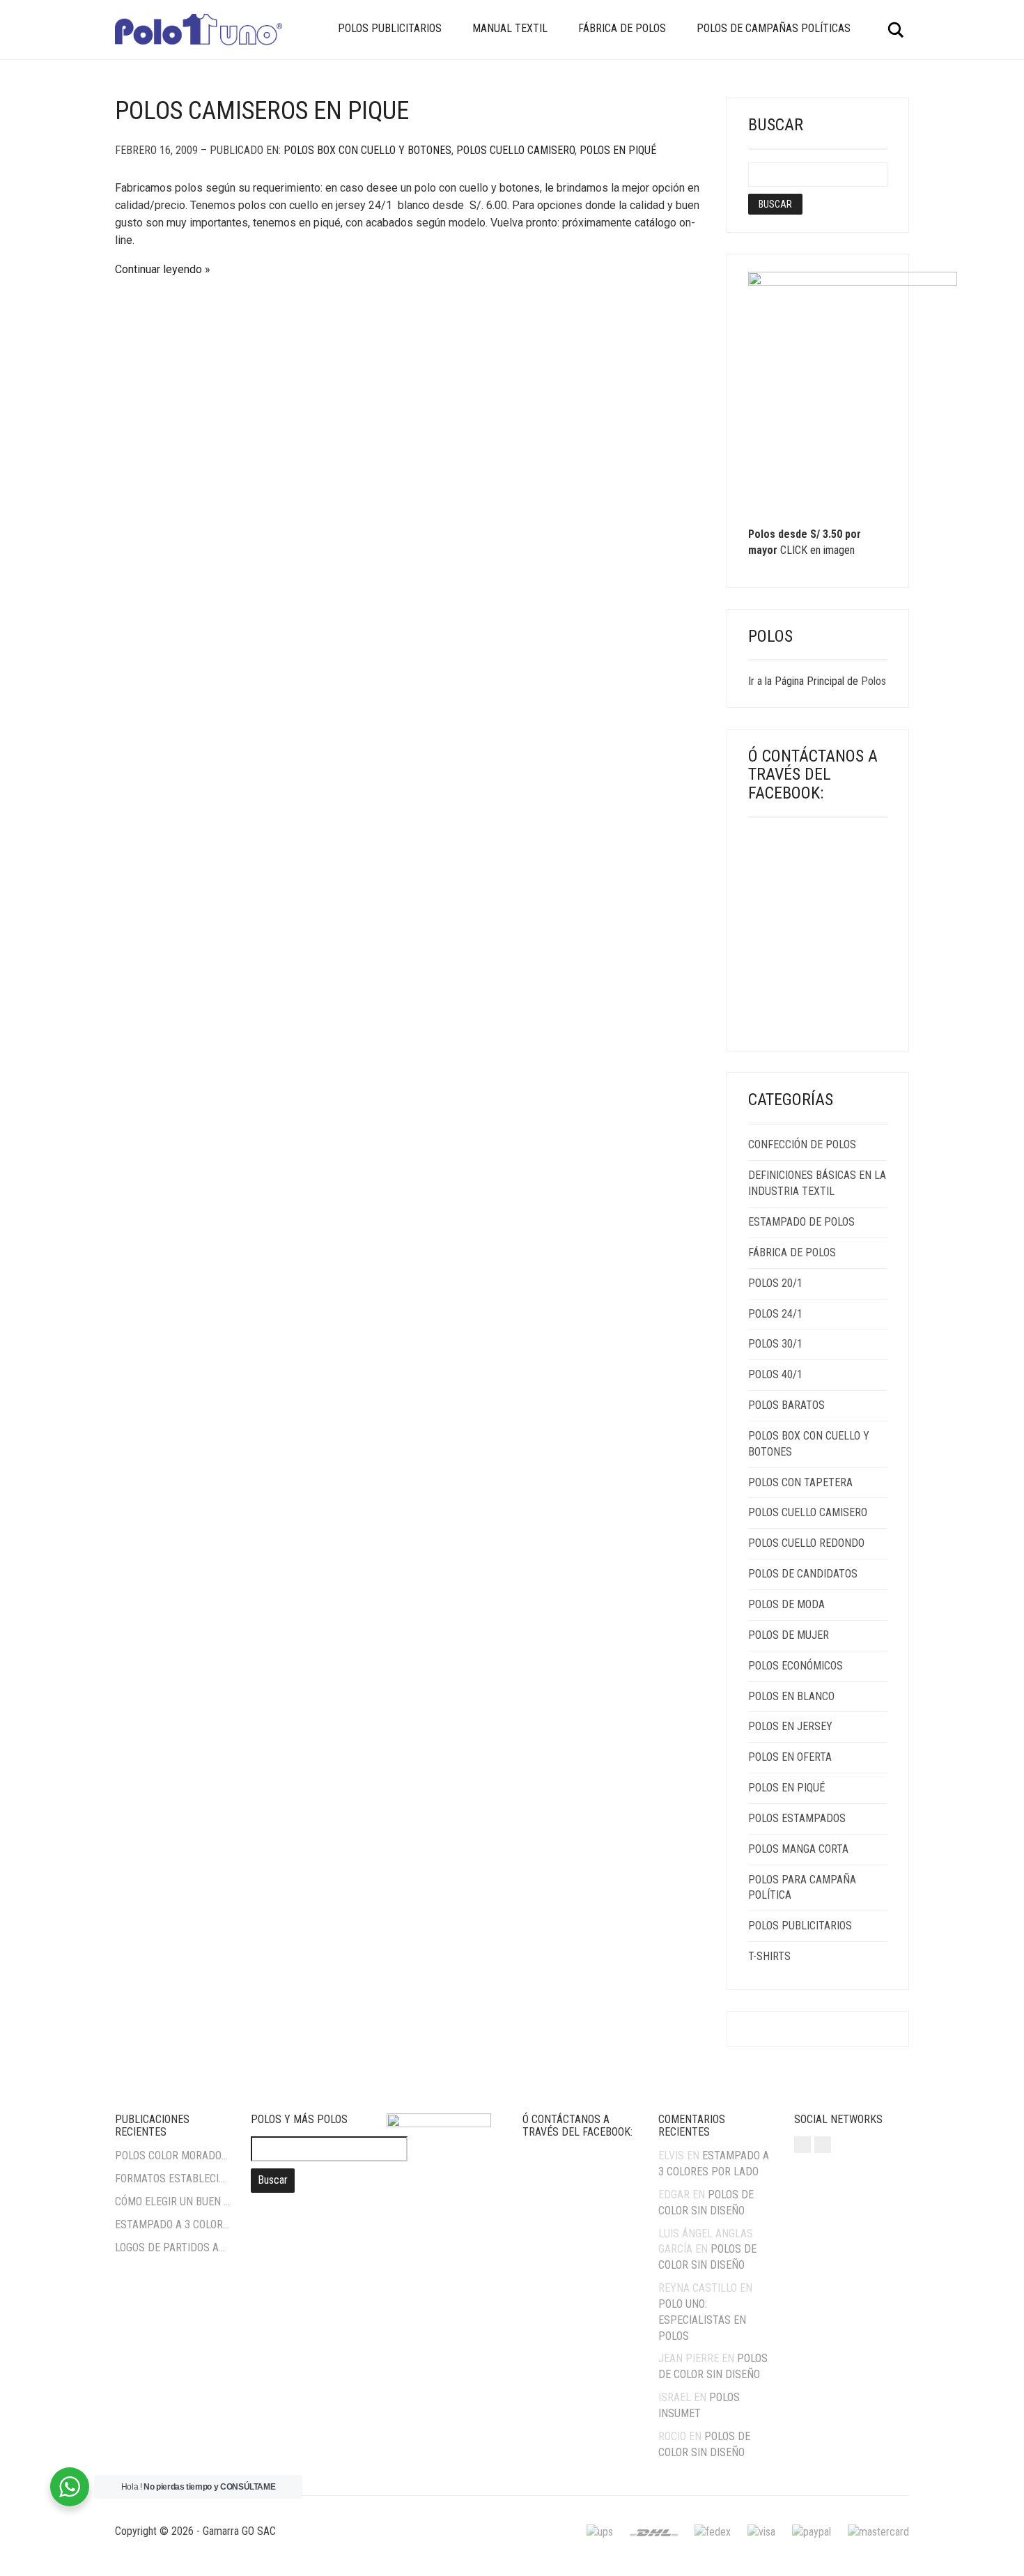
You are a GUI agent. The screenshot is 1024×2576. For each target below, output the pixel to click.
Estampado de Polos (801, 1222)
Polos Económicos (796, 1666)
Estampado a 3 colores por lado (172, 2224)
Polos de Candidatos (803, 1574)
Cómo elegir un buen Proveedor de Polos (172, 2201)
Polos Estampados (797, 1818)
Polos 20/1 (775, 1283)
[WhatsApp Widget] (70, 2487)
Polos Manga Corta (798, 1849)
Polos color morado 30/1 (172, 2155)
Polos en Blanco (791, 1696)
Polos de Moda (786, 1604)
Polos (874, 681)
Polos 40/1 (775, 1374)
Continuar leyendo (158, 269)
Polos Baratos (786, 1405)
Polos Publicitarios (390, 28)
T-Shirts (769, 1956)
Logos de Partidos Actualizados (172, 2247)
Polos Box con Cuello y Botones (367, 150)
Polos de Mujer (789, 1635)
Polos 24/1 (775, 1314)
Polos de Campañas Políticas (774, 28)
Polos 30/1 (775, 1344)
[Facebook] (802, 2145)
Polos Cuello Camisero (515, 150)
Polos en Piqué (618, 150)
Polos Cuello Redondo (806, 1543)
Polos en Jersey (790, 1726)
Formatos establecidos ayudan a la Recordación (172, 2178)
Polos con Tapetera (800, 1482)
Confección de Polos (802, 1144)
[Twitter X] (823, 2145)
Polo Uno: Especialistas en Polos (702, 2320)
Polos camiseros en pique (262, 111)
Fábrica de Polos (622, 28)
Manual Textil (510, 28)
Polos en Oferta (790, 1757)
